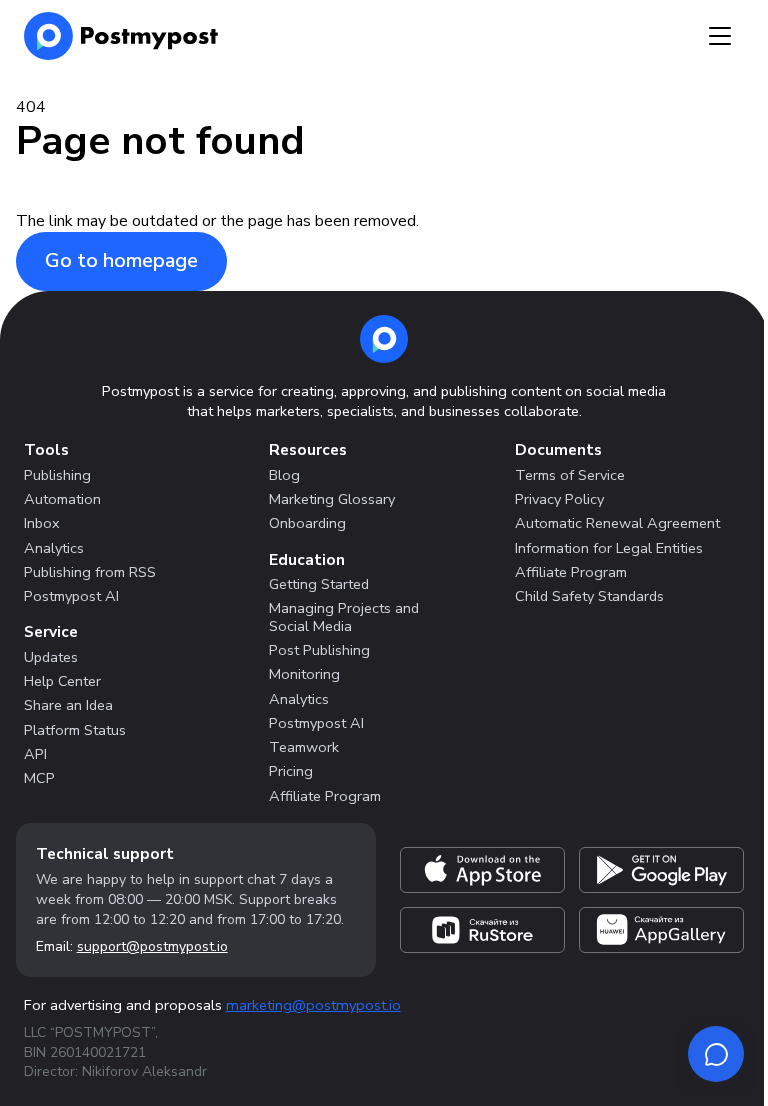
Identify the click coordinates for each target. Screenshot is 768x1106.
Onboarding (307, 523)
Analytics (54, 548)
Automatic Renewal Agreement (617, 523)
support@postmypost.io (152, 946)
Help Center (62, 681)
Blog (284, 475)
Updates (51, 657)
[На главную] (121, 36)
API (35, 754)
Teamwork (304, 747)
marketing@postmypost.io (313, 1005)
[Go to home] (384, 339)
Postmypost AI (71, 596)
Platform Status (75, 730)
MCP (39, 778)
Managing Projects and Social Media (344, 616)
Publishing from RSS (90, 572)
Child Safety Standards (589, 596)
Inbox (42, 523)
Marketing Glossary (332, 499)
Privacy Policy (559, 499)
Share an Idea (68, 705)
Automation (62, 499)
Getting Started (319, 584)
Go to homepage (121, 260)
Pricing (291, 771)
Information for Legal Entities (609, 548)
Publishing (57, 475)
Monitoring (304, 674)
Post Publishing (319, 650)
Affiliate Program (325, 796)
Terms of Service (570, 475)
